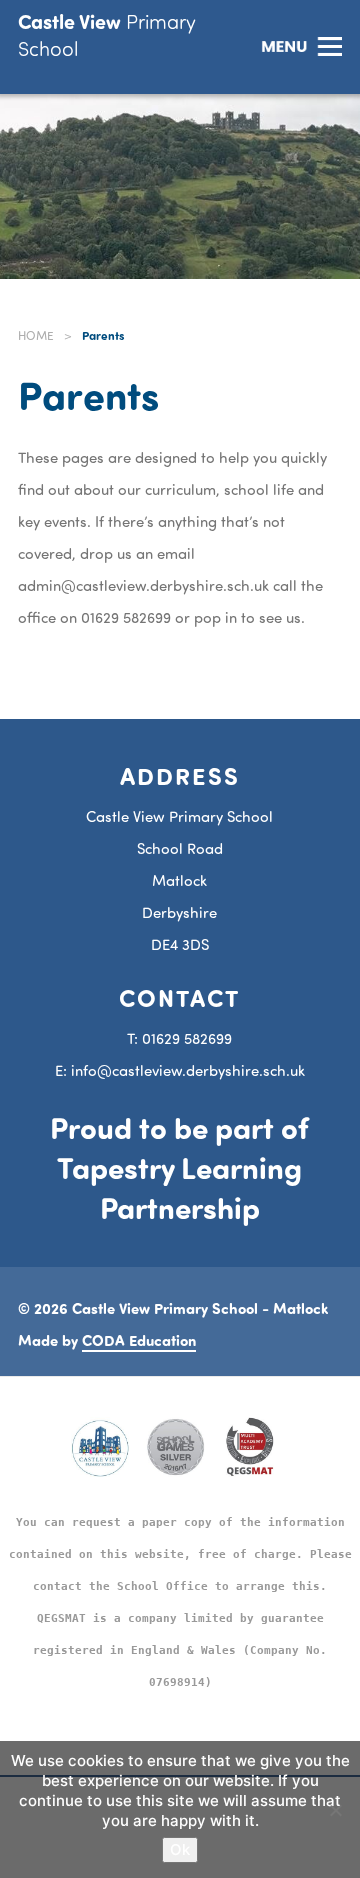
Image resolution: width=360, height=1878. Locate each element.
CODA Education (139, 1340)
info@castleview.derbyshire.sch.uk (188, 1070)
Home (36, 335)
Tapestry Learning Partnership (179, 1187)
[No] (335, 1810)
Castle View (107, 34)
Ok (180, 1849)
